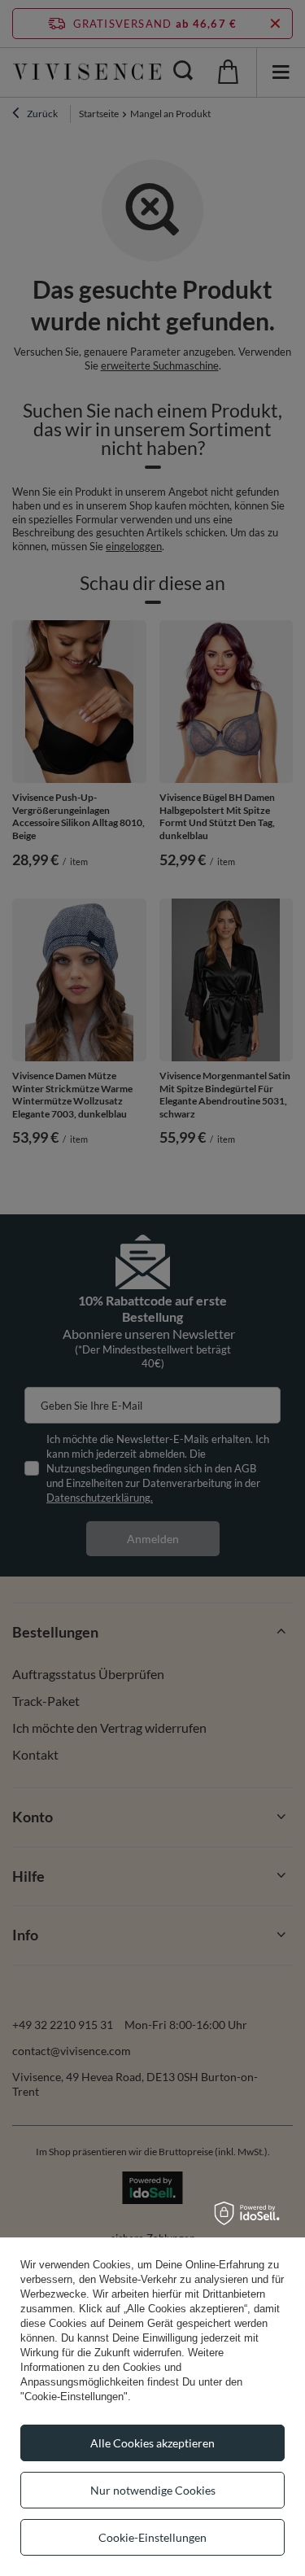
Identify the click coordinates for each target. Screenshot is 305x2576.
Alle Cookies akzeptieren (152, 2443)
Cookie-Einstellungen (152, 2537)
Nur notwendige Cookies (153, 2490)
